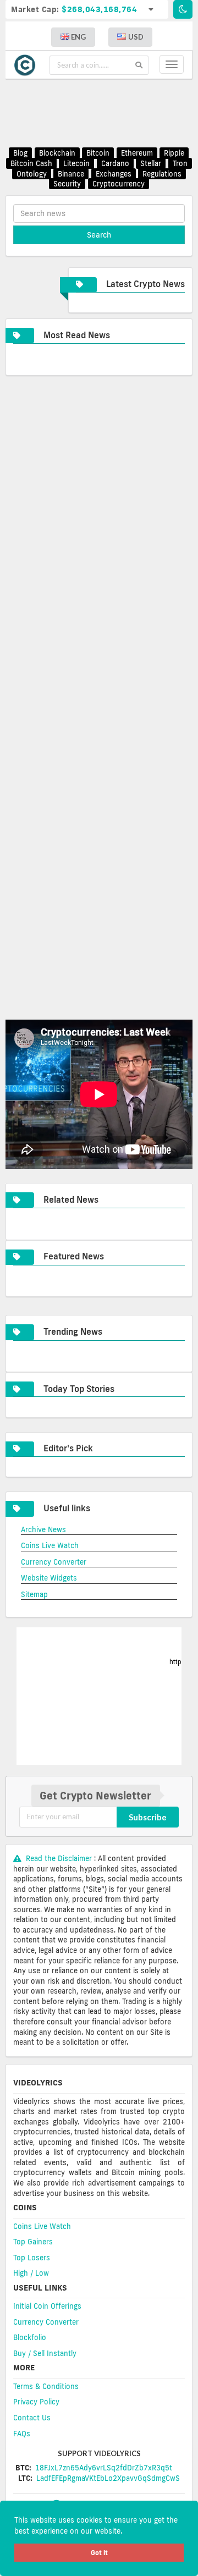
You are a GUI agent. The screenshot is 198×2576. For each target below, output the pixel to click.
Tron (180, 163)
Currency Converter (54, 1562)
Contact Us (32, 2418)
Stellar (151, 163)
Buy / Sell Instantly (45, 2353)
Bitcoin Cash (31, 163)
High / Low (31, 2273)
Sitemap (34, 1594)
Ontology (32, 174)
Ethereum (137, 153)
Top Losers (32, 2258)
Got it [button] (99, 2553)
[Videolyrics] (28, 65)
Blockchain (57, 153)
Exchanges (114, 174)
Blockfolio (30, 2337)
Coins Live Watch (50, 1545)
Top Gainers (33, 2242)
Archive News (43, 1529)
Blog (20, 153)
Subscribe (148, 1817)
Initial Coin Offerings (47, 2306)
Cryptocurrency (119, 184)
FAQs (22, 2434)
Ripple (174, 153)
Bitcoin (98, 153)
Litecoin (76, 163)
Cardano (115, 163)
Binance (71, 174)
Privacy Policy (36, 2402)
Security (67, 184)
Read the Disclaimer (59, 1858)
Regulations (162, 174)
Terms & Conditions (46, 2386)
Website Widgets (49, 1578)
